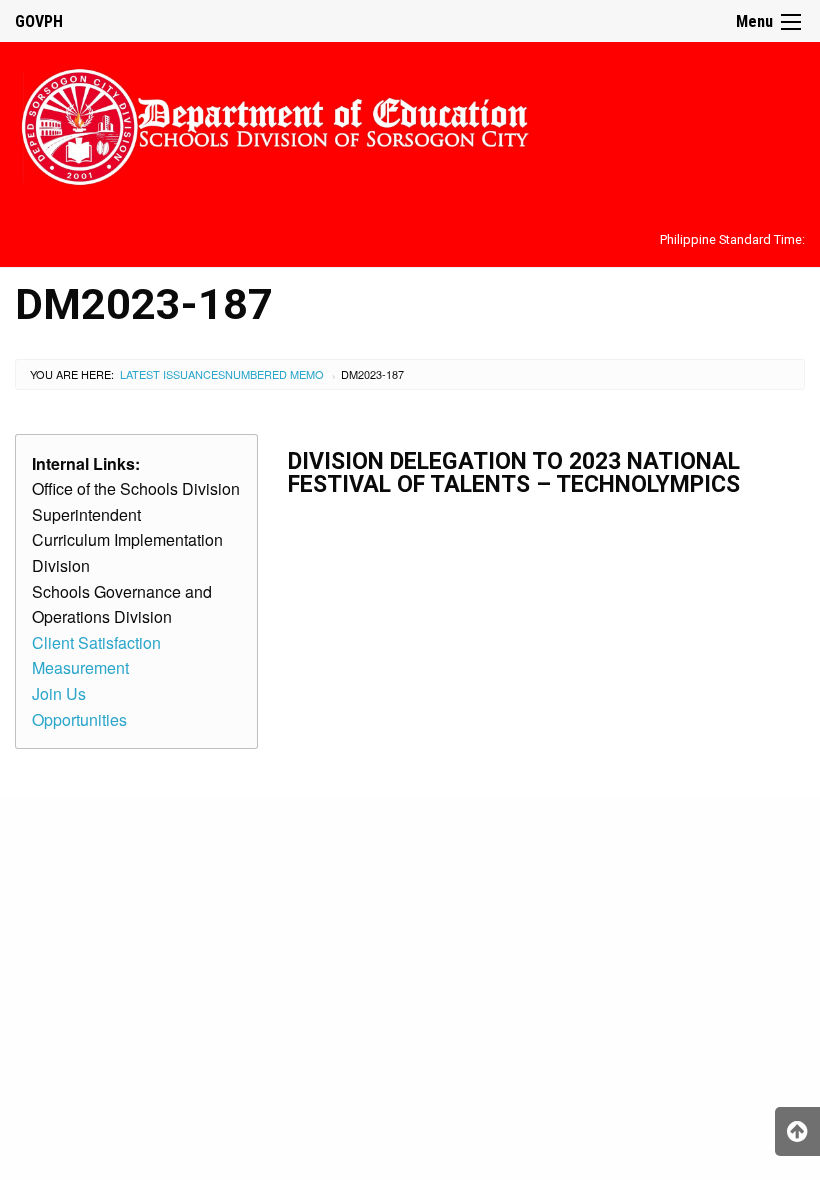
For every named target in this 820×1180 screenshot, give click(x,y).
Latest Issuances (172, 374)
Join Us (59, 693)
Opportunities (79, 719)
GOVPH (39, 21)
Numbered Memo (274, 374)
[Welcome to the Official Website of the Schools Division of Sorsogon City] (275, 123)
